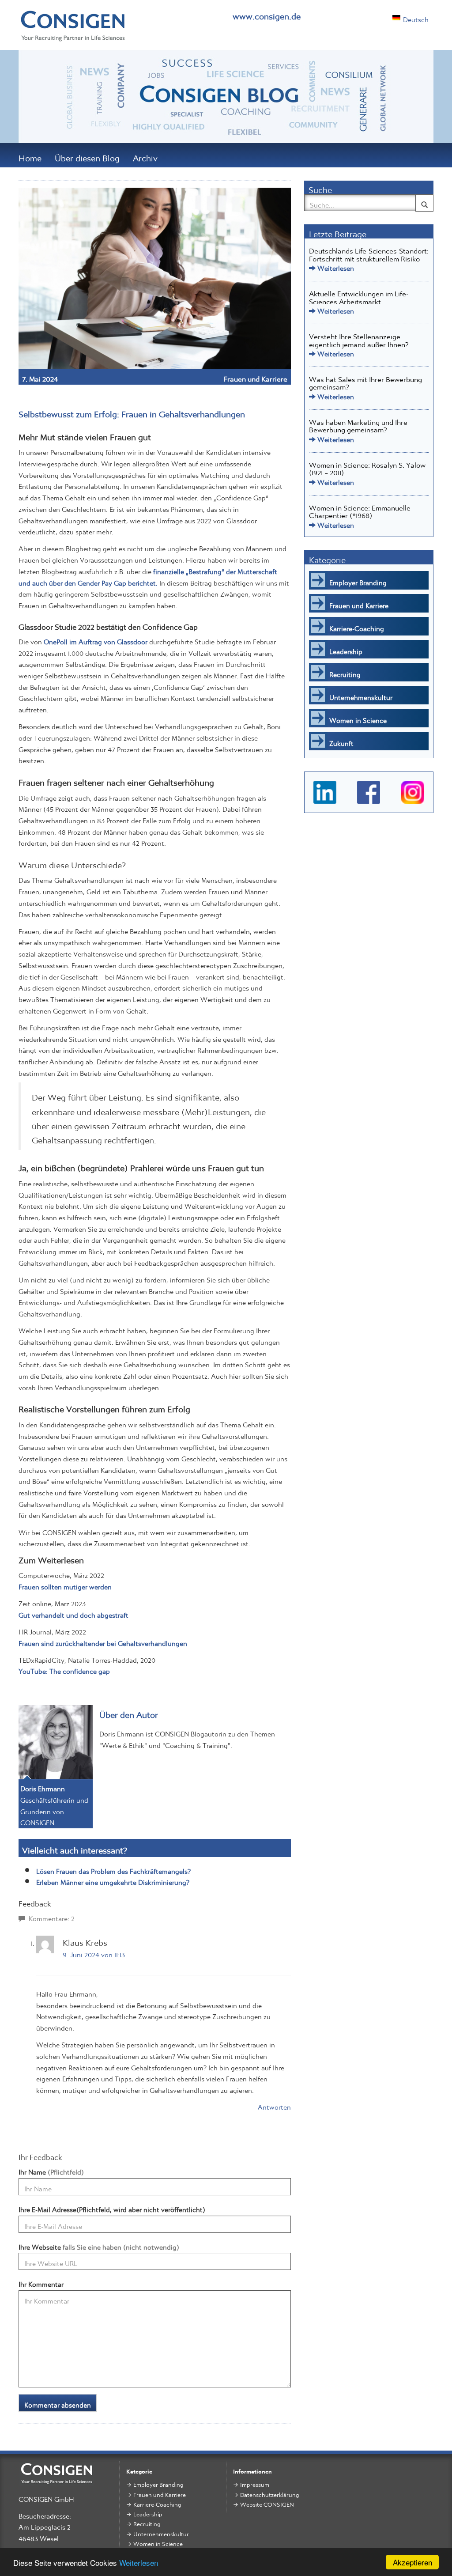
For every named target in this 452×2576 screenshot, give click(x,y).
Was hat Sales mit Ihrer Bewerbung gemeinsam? (365, 381)
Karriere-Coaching (357, 626)
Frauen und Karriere (256, 377)
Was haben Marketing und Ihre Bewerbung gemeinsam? (358, 424)
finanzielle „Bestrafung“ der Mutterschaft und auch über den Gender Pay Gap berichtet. (148, 575)
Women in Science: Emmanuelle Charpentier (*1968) (360, 510)
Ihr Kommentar (41, 2282)
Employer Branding (358, 580)
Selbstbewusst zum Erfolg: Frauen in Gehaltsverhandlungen (132, 411)
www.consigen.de (267, 13)
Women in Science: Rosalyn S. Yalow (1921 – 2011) (367, 467)
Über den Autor (129, 1712)
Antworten (274, 2105)
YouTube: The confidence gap (64, 1669)
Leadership (346, 649)
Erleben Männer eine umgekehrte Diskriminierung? (113, 1880)
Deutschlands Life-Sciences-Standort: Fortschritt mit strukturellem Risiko (369, 253)
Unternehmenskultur (361, 695)
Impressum (255, 2483)
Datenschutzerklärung (269, 2493)
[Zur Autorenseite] (56, 1739)
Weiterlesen (139, 2563)
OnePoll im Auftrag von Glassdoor (96, 639)
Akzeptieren (412, 2562)
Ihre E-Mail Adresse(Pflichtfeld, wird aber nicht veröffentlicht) (112, 2208)
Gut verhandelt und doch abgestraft (73, 1613)
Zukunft (341, 741)
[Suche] (424, 203)
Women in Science (358, 718)
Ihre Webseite (99, 2245)
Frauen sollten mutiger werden (65, 1585)
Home (30, 155)
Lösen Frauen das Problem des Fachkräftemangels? (113, 1869)
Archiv (145, 155)
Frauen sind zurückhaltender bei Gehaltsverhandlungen (103, 1641)
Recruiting (345, 672)
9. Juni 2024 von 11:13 (94, 1952)
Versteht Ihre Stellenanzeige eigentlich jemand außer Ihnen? (359, 338)
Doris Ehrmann (43, 1786)
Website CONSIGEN (267, 2502)
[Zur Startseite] (73, 28)
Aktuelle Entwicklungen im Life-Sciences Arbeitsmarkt (359, 295)
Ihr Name (51, 2170)
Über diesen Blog (87, 155)
